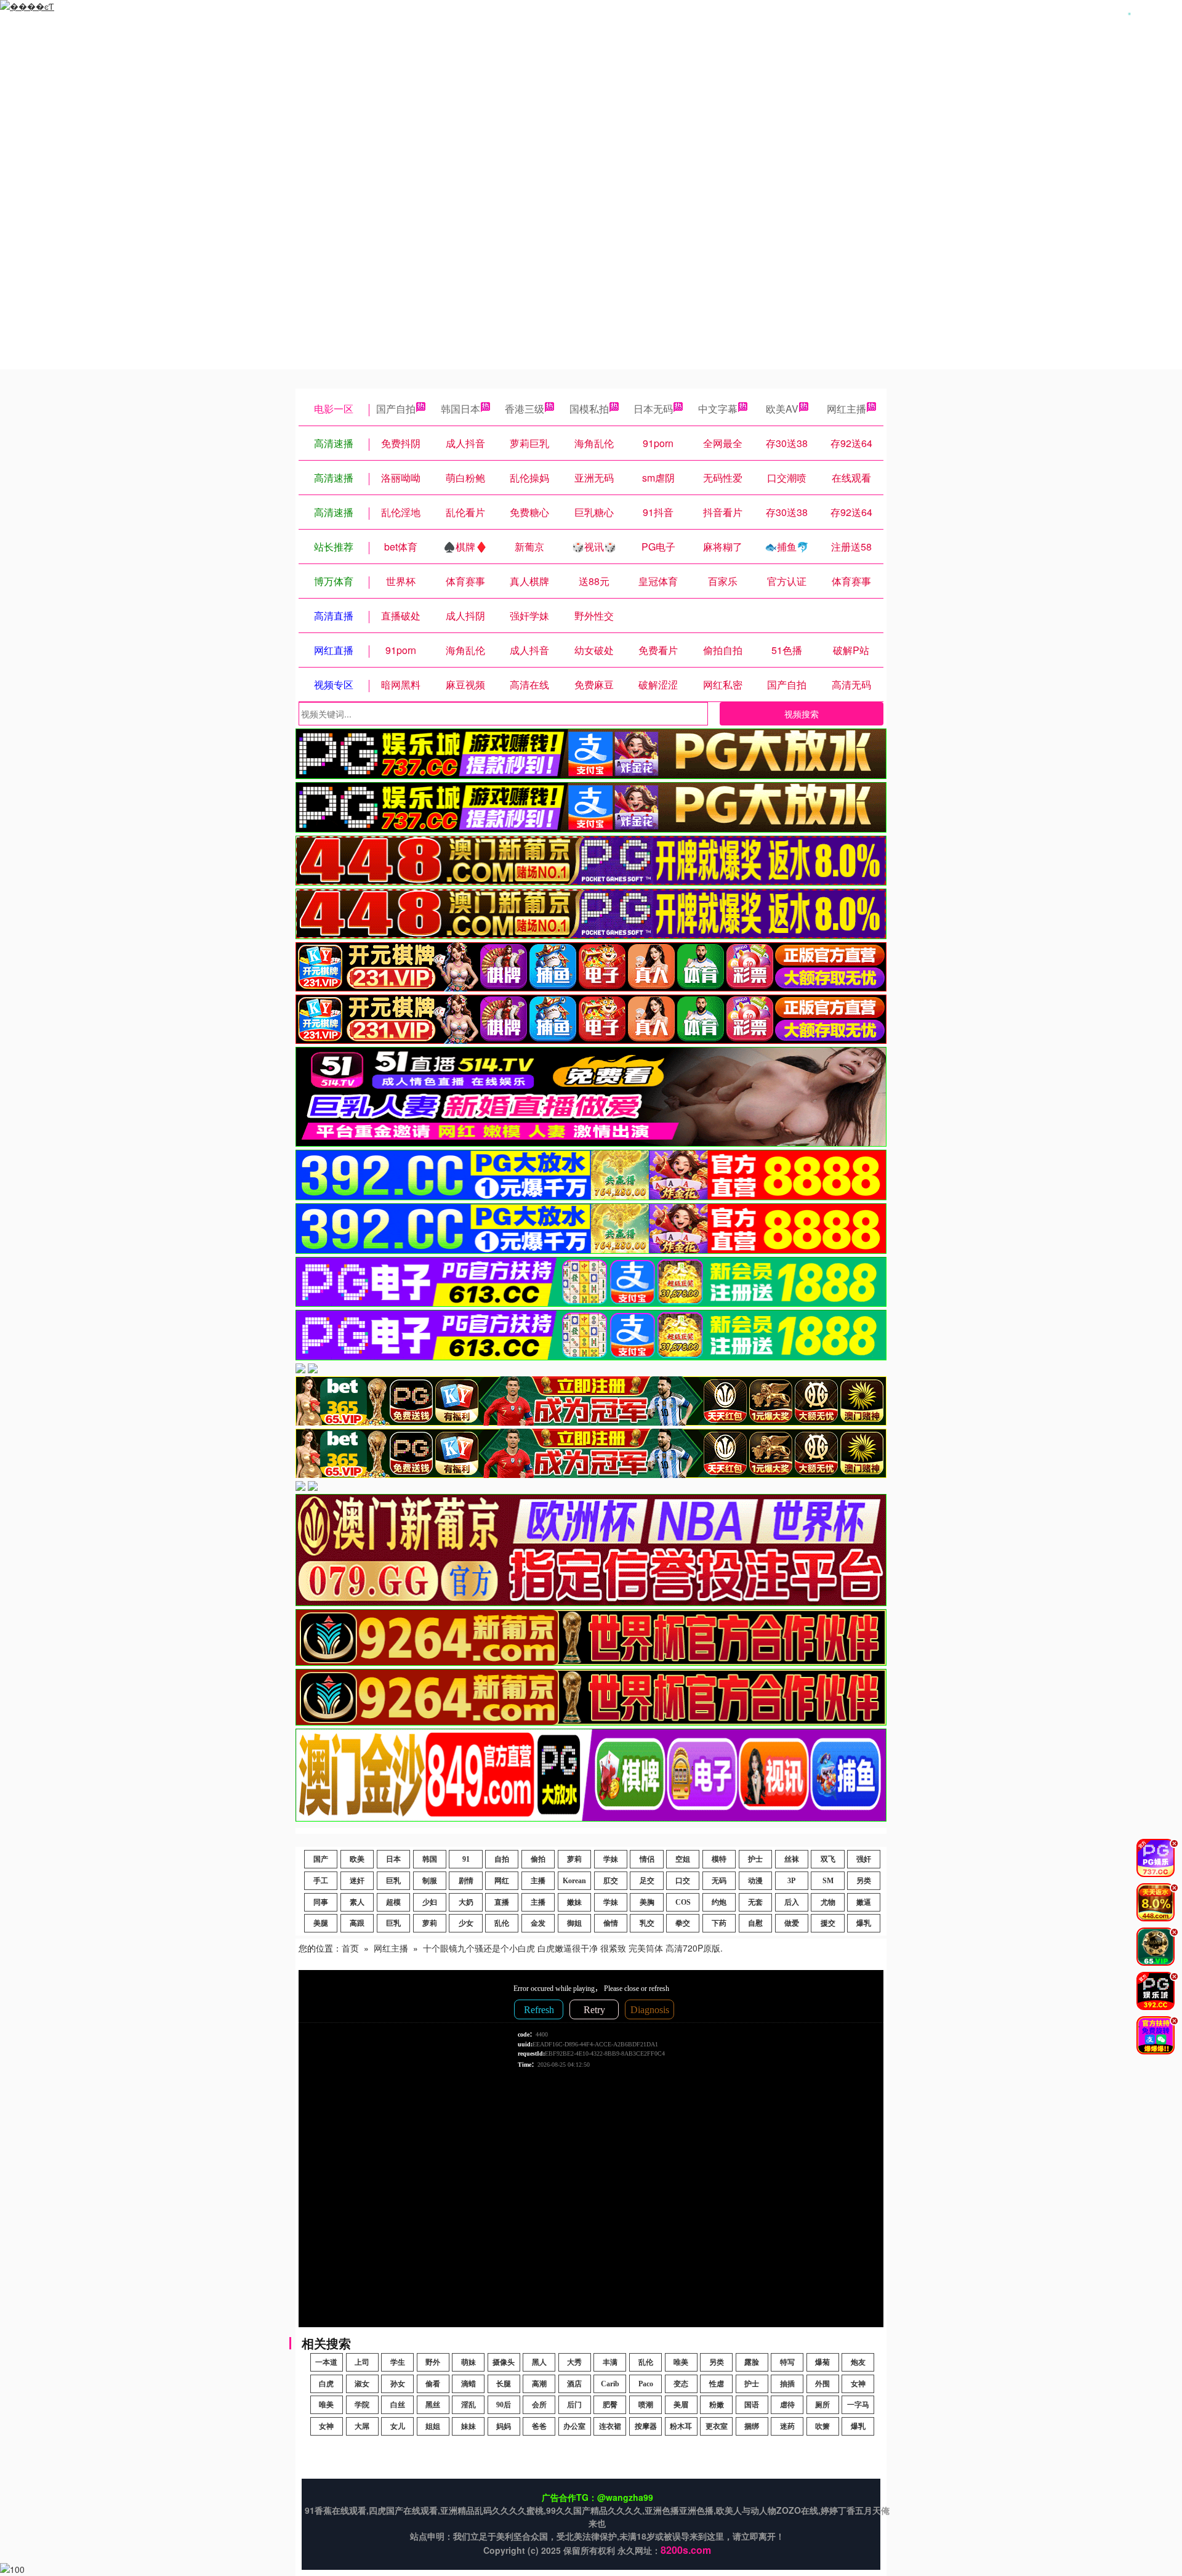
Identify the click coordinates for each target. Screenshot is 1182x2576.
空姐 (683, 1859)
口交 (683, 1881)
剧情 (466, 1881)
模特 (719, 1859)
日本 (393, 1859)
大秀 (574, 2362)
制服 (430, 1881)
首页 (350, 1948)
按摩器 (646, 2426)
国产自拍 (396, 409)
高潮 (539, 2384)
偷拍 (538, 1859)
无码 (719, 1881)
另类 (864, 1881)
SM (828, 1881)
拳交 (683, 1923)
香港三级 (525, 409)
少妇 (430, 1902)
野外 (433, 2362)
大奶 (466, 1902)
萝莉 (574, 1859)
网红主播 (846, 409)
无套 (755, 1902)
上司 (362, 2362)
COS (683, 1902)
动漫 (755, 1881)
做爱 (792, 1923)
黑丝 (433, 2405)
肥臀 (610, 2405)
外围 (822, 2384)
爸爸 (539, 2426)
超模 (393, 1902)
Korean (574, 1881)
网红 (502, 1881)
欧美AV (782, 409)
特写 (787, 2362)
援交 (828, 1923)
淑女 (362, 2384)
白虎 (326, 2384)
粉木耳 (681, 2426)
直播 (502, 1902)
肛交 (611, 1881)
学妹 (611, 1859)
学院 (362, 2405)
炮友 (858, 2362)
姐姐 (433, 2426)
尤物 (828, 1902)
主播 (538, 1881)
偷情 (611, 1923)
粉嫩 (717, 2405)
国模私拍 (589, 409)
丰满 (610, 2362)
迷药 (787, 2426)
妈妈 (504, 2426)
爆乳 (864, 1923)
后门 (574, 2405)
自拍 (502, 1859)
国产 (321, 1859)
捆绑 (752, 2426)
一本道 (326, 2362)
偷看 (433, 2384)
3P (791, 1881)
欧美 (357, 1859)
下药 (719, 1923)
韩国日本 (460, 409)
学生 (398, 2362)
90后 (504, 2405)
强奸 (864, 1859)
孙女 (398, 2384)
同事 (321, 1902)
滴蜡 (468, 2384)
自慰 (755, 1923)
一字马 (858, 2405)
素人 (357, 1902)
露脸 (752, 2362)
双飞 (828, 1859)
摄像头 (504, 2362)
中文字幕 (718, 409)
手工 (321, 1881)
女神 (858, 2384)
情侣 (647, 1859)
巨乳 (393, 1881)
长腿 (504, 2384)
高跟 (357, 1923)
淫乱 (468, 2405)
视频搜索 (802, 714)
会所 (539, 2405)
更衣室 (717, 2426)
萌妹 (468, 2362)
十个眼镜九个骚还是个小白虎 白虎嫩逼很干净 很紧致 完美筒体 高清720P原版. (573, 1948)
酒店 (574, 2384)
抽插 (787, 2384)
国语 (752, 2405)
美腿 (321, 1923)
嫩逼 (864, 1902)
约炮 (719, 1902)
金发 (538, 1923)
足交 (647, 1881)
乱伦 (502, 1923)
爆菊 (822, 2362)
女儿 (398, 2426)
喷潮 (646, 2405)
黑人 (539, 2362)
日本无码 (653, 409)
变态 (681, 2384)
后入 (792, 1902)
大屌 (362, 2426)
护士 (755, 1859)
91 (466, 1859)
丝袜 (792, 1859)
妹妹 (468, 2426)
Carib (610, 2384)
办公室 (574, 2426)
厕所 (822, 2405)
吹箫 (822, 2426)
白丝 (398, 2405)
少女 (466, 1923)
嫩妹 (574, 1902)
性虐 (717, 2384)
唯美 (681, 2362)
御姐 (574, 1923)
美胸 (647, 1902)
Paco (646, 2384)
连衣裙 (610, 2426)
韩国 (430, 1859)
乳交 (647, 1923)
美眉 (681, 2405)
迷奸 (357, 1881)
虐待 (787, 2405)
